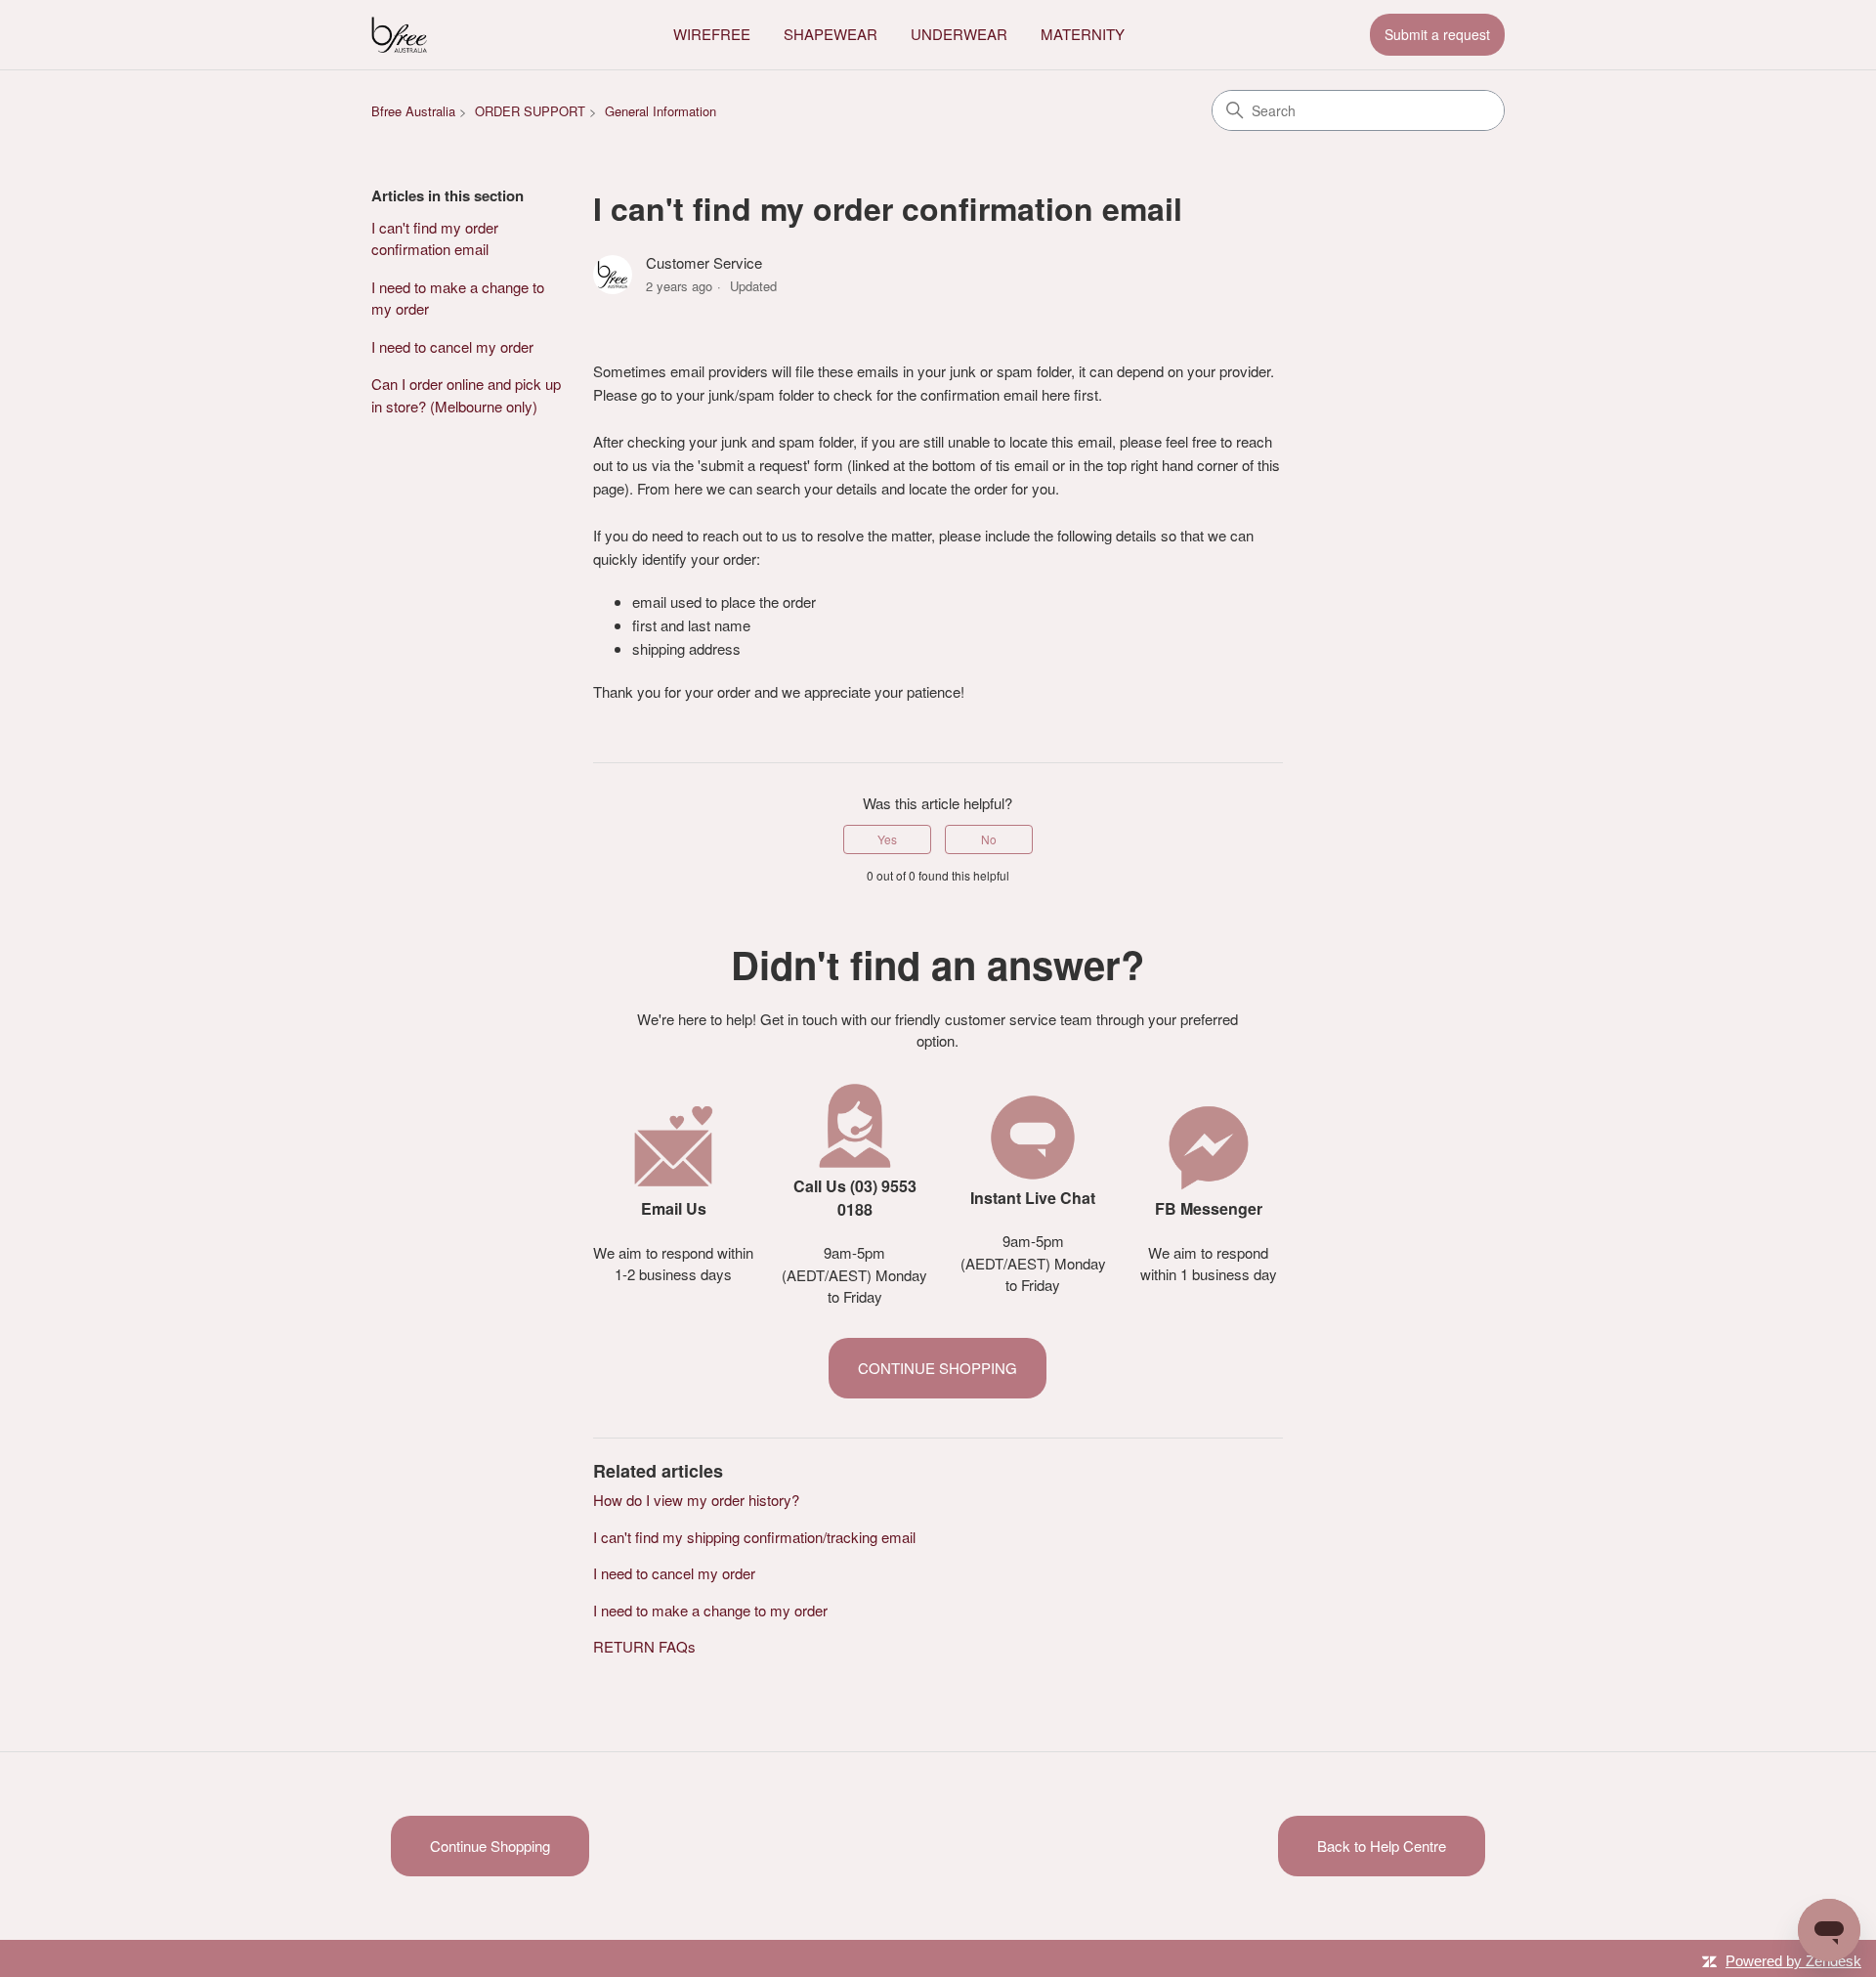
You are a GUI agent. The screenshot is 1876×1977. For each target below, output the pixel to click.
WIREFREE (712, 34)
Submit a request (1437, 34)
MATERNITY (1083, 34)
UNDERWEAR (959, 34)
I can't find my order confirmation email (435, 238)
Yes (887, 839)
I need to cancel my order (452, 346)
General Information (661, 111)
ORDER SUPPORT (530, 111)
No (989, 839)
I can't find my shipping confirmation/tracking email (754, 1537)
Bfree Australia (413, 111)
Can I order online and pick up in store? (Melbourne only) (466, 395)
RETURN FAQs (644, 1646)
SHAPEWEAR (831, 34)
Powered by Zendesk (1793, 1961)
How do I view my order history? (696, 1500)
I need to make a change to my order (458, 298)
